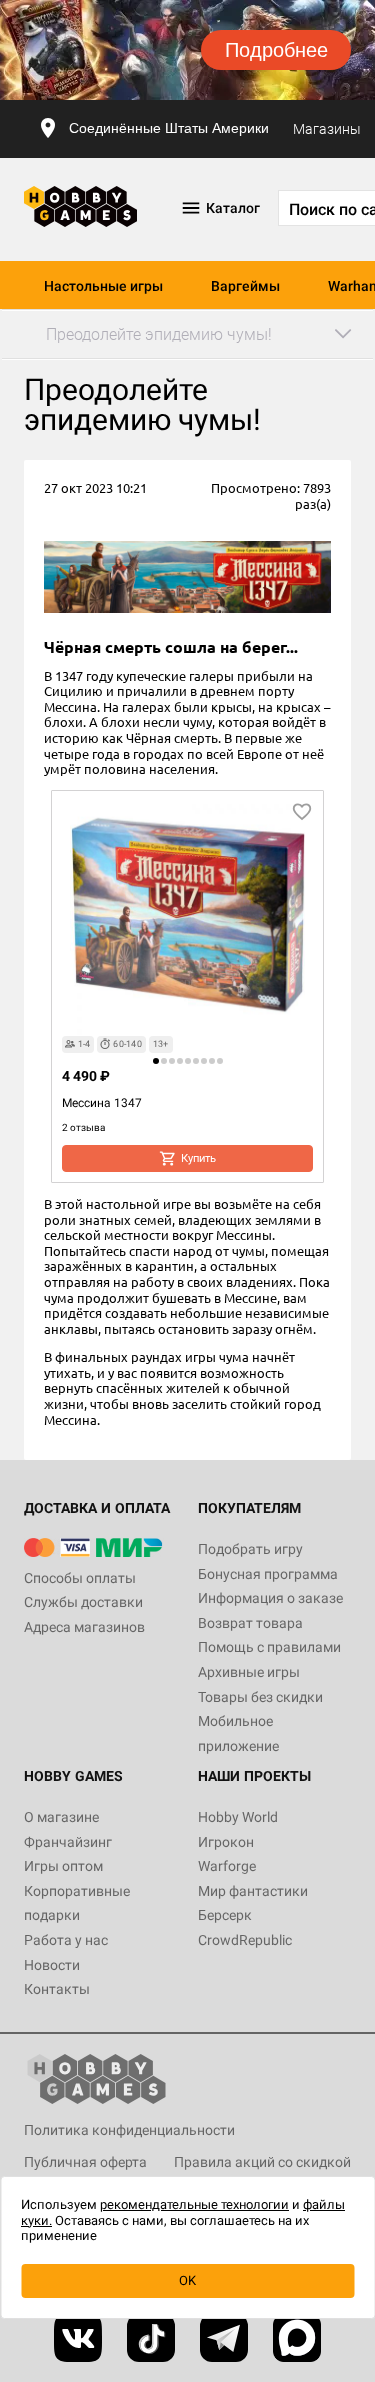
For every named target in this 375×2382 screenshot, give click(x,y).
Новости (52, 1965)
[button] (156, 1061)
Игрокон (226, 1842)
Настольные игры (103, 286)
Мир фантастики (253, 1891)
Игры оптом (63, 1866)
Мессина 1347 (102, 1103)
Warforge (227, 1866)
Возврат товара (250, 1623)
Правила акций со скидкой (262, 2162)
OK (187, 2280)
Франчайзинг (68, 1842)
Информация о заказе (270, 1598)
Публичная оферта (85, 2162)
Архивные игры (249, 1672)
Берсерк (225, 1915)
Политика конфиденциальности (129, 2130)
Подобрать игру (250, 1549)
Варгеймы (245, 286)
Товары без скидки (260, 1697)
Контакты (57, 1989)
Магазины (327, 129)
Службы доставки (83, 1602)
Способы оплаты (80, 1578)
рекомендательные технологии (194, 2204)
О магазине (61, 1817)
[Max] (297, 2338)
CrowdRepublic (245, 1940)
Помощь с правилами (269, 1647)
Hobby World (238, 1817)
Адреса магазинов (84, 1627)
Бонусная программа (268, 1574)
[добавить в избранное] (302, 812)
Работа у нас (66, 1940)
